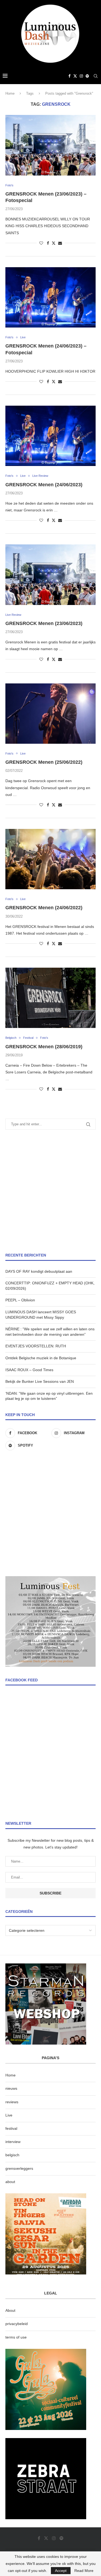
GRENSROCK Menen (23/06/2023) (44, 623)
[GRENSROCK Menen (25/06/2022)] (50, 714)
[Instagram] (81, 76)
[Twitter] (75, 76)
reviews (12, 2102)
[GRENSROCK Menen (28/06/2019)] (50, 998)
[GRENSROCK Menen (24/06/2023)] (50, 436)
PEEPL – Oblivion (20, 1300)
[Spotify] (87, 76)
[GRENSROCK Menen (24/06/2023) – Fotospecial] (50, 297)
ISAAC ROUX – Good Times (29, 1370)
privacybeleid (17, 2324)
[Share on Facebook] (48, 243)
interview (13, 2142)
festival (11, 2128)
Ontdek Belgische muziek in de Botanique (41, 1358)
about (10, 2182)
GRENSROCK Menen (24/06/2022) (44, 908)
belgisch (12, 2155)
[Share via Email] (60, 243)
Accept (61, 2571)
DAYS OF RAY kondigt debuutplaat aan (39, 1271)
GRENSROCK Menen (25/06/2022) (44, 762)
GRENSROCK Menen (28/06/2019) (44, 1047)
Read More (84, 2571)
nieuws (11, 2088)
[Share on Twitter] (54, 243)
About (10, 2310)
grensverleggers (19, 2168)
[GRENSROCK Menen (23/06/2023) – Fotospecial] (50, 145)
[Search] (96, 76)
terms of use (16, 2337)
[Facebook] (69, 76)
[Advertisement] (50, 1191)
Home (10, 93)
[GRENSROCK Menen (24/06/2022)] (50, 859)
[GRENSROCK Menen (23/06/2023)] (50, 575)
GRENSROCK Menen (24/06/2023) (44, 485)
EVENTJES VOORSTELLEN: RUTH (36, 1346)
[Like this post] (41, 243)
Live (9, 2115)
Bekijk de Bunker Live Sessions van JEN (40, 1381)
